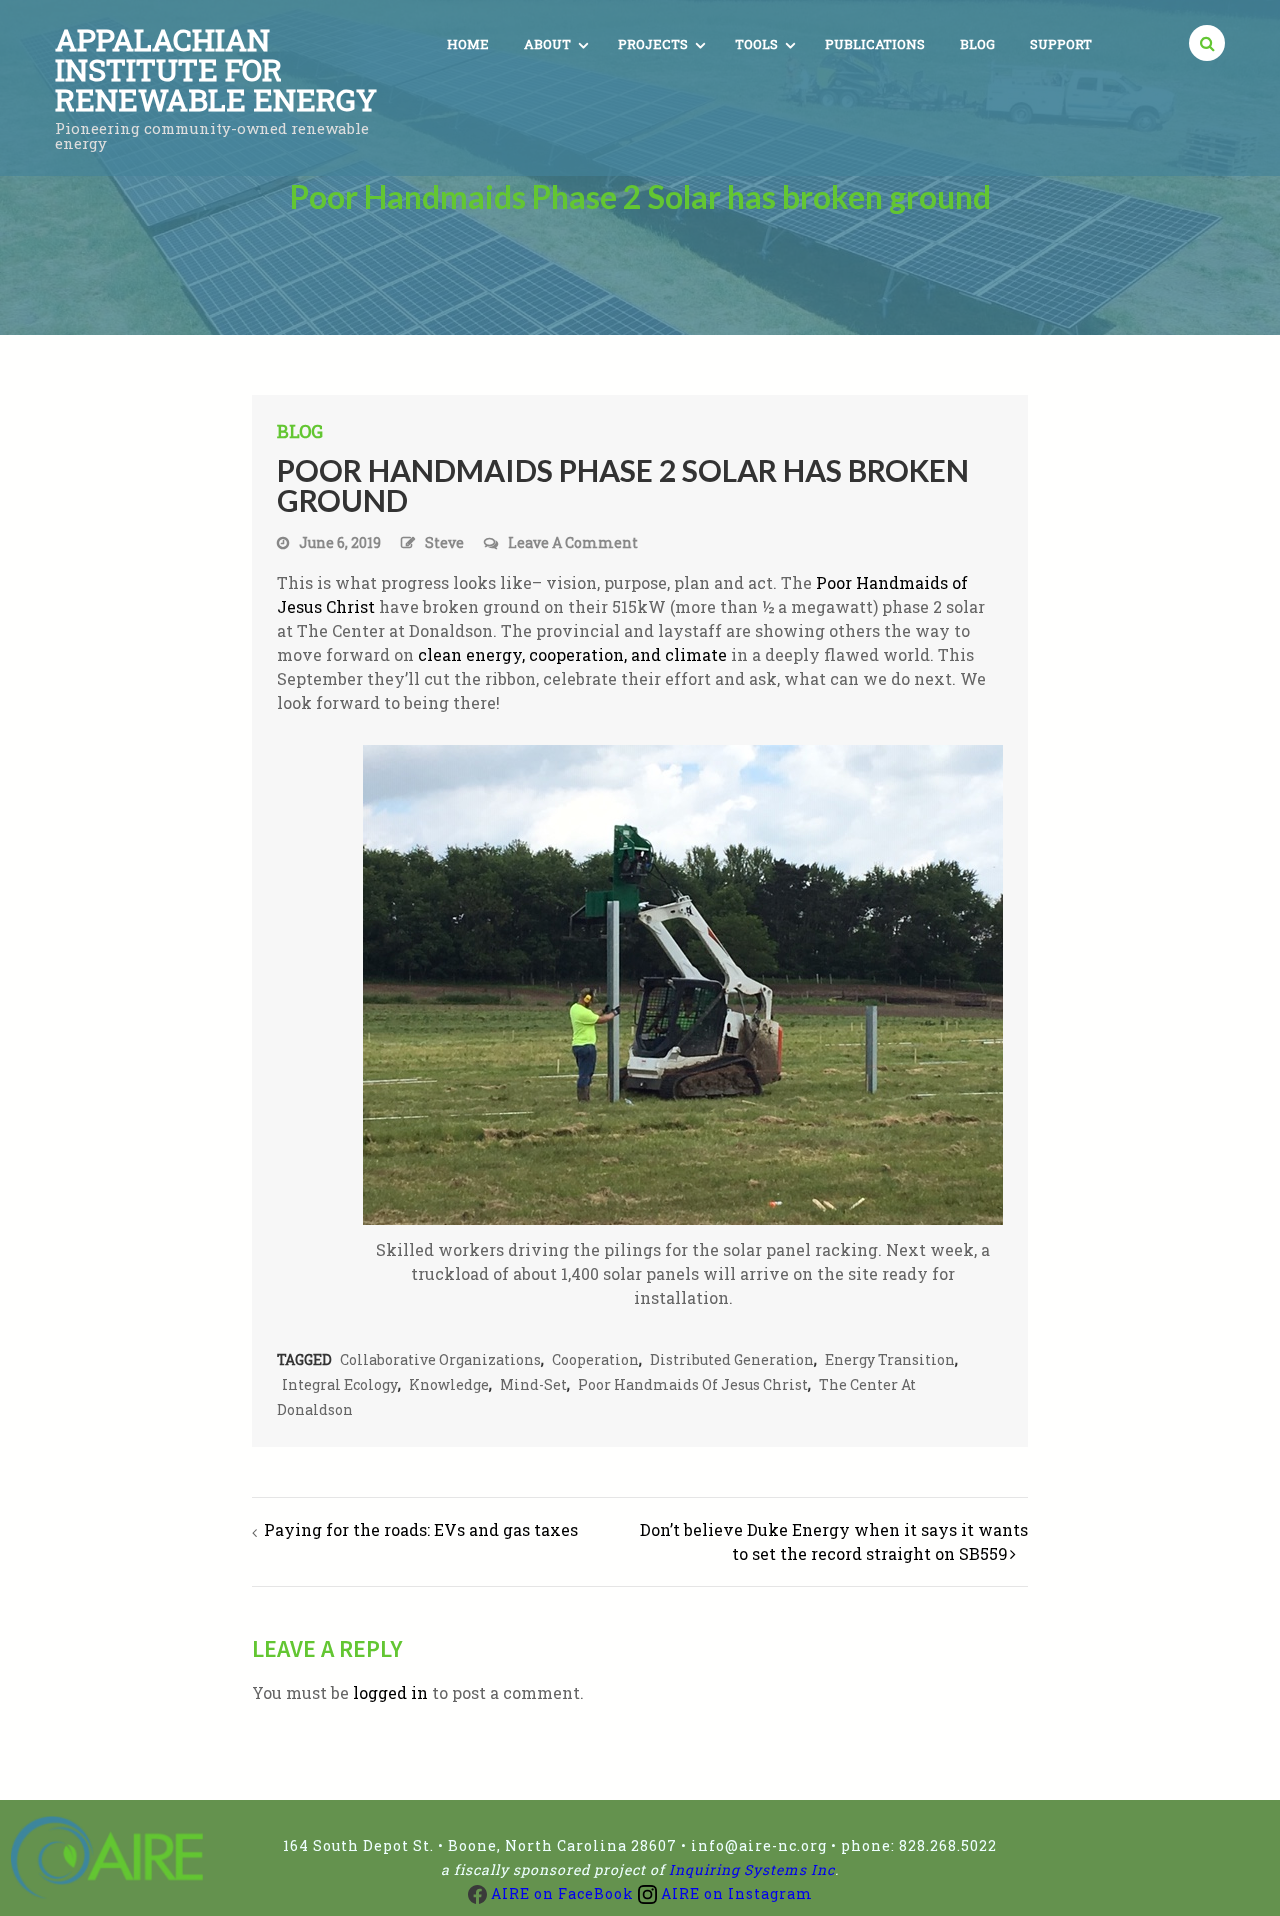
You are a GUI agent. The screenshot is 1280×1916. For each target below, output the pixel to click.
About (547, 44)
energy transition (890, 1359)
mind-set (533, 1384)
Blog (977, 44)
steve (444, 542)
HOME (468, 44)
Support (1061, 44)
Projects (653, 44)
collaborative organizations (440, 1359)
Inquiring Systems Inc (752, 1869)
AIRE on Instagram (735, 1893)
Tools (756, 44)
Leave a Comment (573, 543)
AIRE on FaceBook (560, 1893)
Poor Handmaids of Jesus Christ (693, 1384)
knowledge (449, 1384)
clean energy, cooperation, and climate (572, 654)
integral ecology (340, 1384)
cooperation (595, 1359)
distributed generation (732, 1359)
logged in (390, 1692)
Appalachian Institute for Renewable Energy (216, 70)
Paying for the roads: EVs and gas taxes (421, 1529)
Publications (875, 44)
